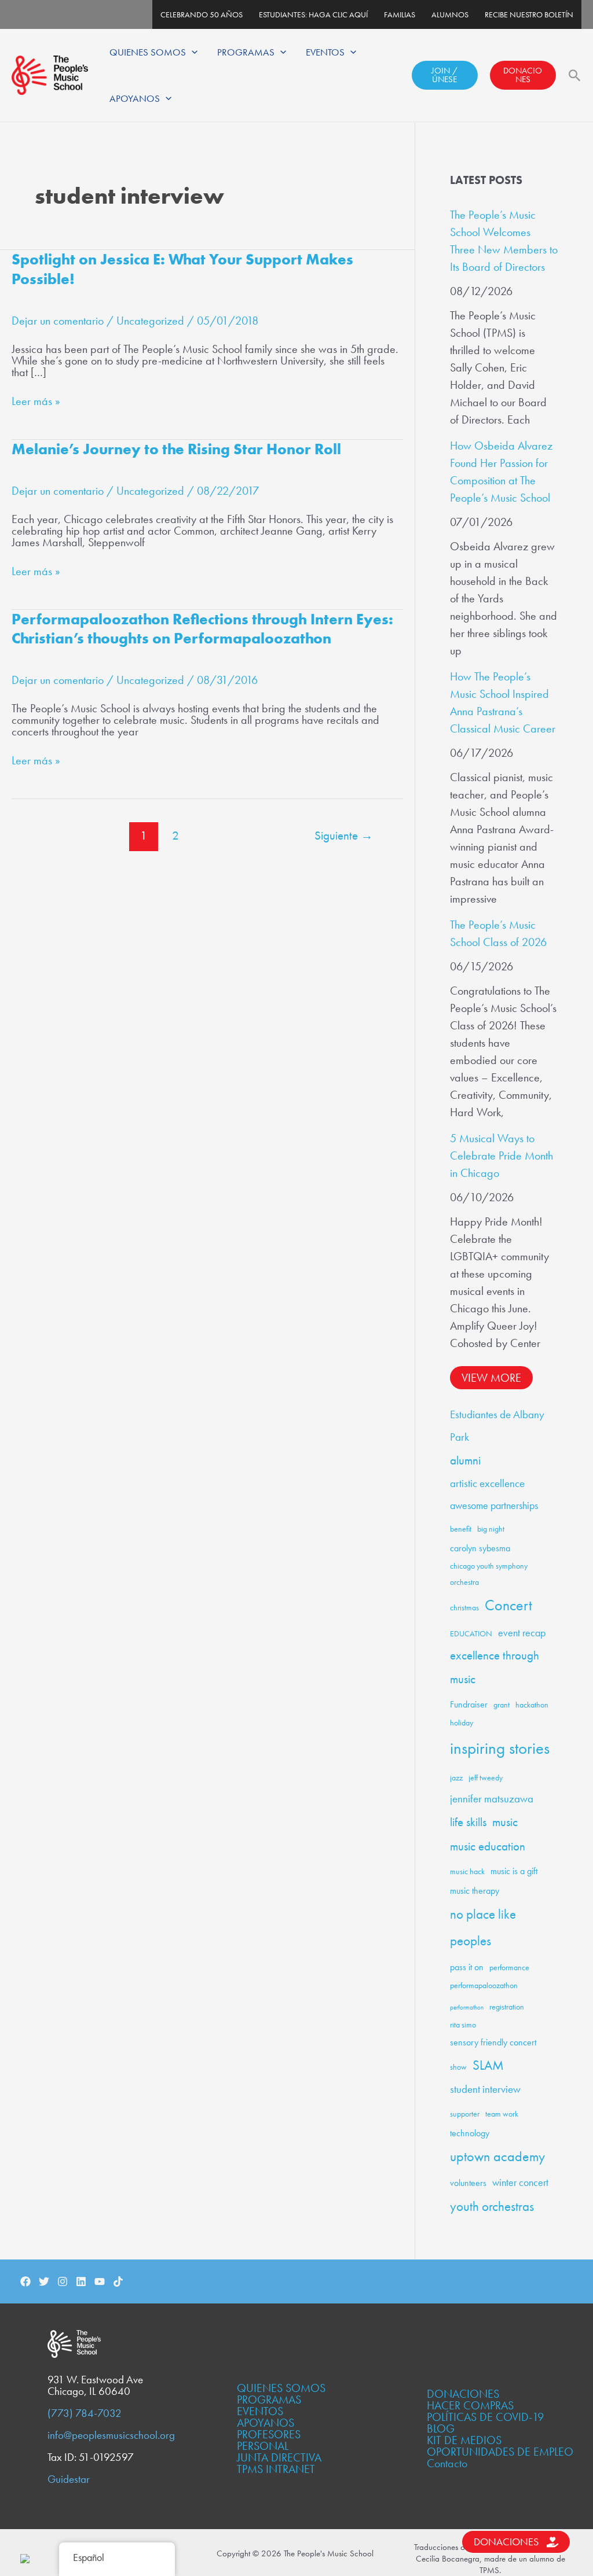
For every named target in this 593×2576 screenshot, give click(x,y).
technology (470, 2133)
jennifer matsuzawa (492, 1799)
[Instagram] (63, 2281)
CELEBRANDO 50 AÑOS (202, 14)
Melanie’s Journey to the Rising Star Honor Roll (176, 449)
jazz (456, 1778)
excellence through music (495, 1667)
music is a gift (514, 1871)
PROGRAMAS (246, 52)
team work (502, 2114)
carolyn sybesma (480, 1548)
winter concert (520, 2182)
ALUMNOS (450, 14)
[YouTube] (100, 2281)
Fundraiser (469, 1704)
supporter (465, 2114)
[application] (192, 52)
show (458, 2067)
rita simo (463, 2025)
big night (491, 1529)
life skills (468, 1822)
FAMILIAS (400, 14)
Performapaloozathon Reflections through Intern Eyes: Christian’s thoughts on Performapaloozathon (202, 629)
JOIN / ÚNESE (444, 75)
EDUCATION (471, 1633)
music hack (467, 1871)
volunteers (468, 2183)
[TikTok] (118, 2281)
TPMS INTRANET (276, 2469)
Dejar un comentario (58, 321)
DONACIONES (523, 75)
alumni (465, 1460)
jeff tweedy (486, 1778)
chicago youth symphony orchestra (489, 1574)
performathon (467, 2008)
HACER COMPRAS (470, 2405)
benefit (461, 1529)
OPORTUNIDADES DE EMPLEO (500, 2452)
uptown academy (497, 2156)
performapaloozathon (484, 1985)
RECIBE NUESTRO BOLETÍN (529, 14)
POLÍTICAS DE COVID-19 (485, 2417)
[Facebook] (25, 2281)
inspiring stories (500, 1748)
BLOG (441, 2428)
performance (509, 1967)
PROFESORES (269, 2434)
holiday (462, 1723)
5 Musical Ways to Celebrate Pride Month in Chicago (502, 1155)
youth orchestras (492, 2207)
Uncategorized (150, 321)
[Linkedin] (81, 2281)
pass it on (467, 1967)
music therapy (475, 1891)
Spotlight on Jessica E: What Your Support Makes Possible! (182, 269)
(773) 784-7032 (85, 2413)
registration (507, 2007)
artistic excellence (487, 1483)
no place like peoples (483, 1928)
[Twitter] (44, 2281)
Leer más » (36, 401)
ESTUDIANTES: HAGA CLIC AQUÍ (313, 14)
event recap (522, 1633)
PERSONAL (263, 2446)
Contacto (447, 2463)
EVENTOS (325, 52)
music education (488, 1846)
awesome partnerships (494, 1505)
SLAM (488, 2065)
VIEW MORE (491, 1378)
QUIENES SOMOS (148, 52)
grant (502, 1705)
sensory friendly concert (493, 2042)
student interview (485, 2089)
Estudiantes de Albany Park (497, 1426)
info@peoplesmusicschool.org (111, 2435)
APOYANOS (135, 98)
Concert (508, 1605)
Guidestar (69, 2479)
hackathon (532, 1705)
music (505, 1822)
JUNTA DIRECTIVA (279, 2457)
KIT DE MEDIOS (464, 2440)
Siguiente (344, 835)
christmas (464, 1607)
